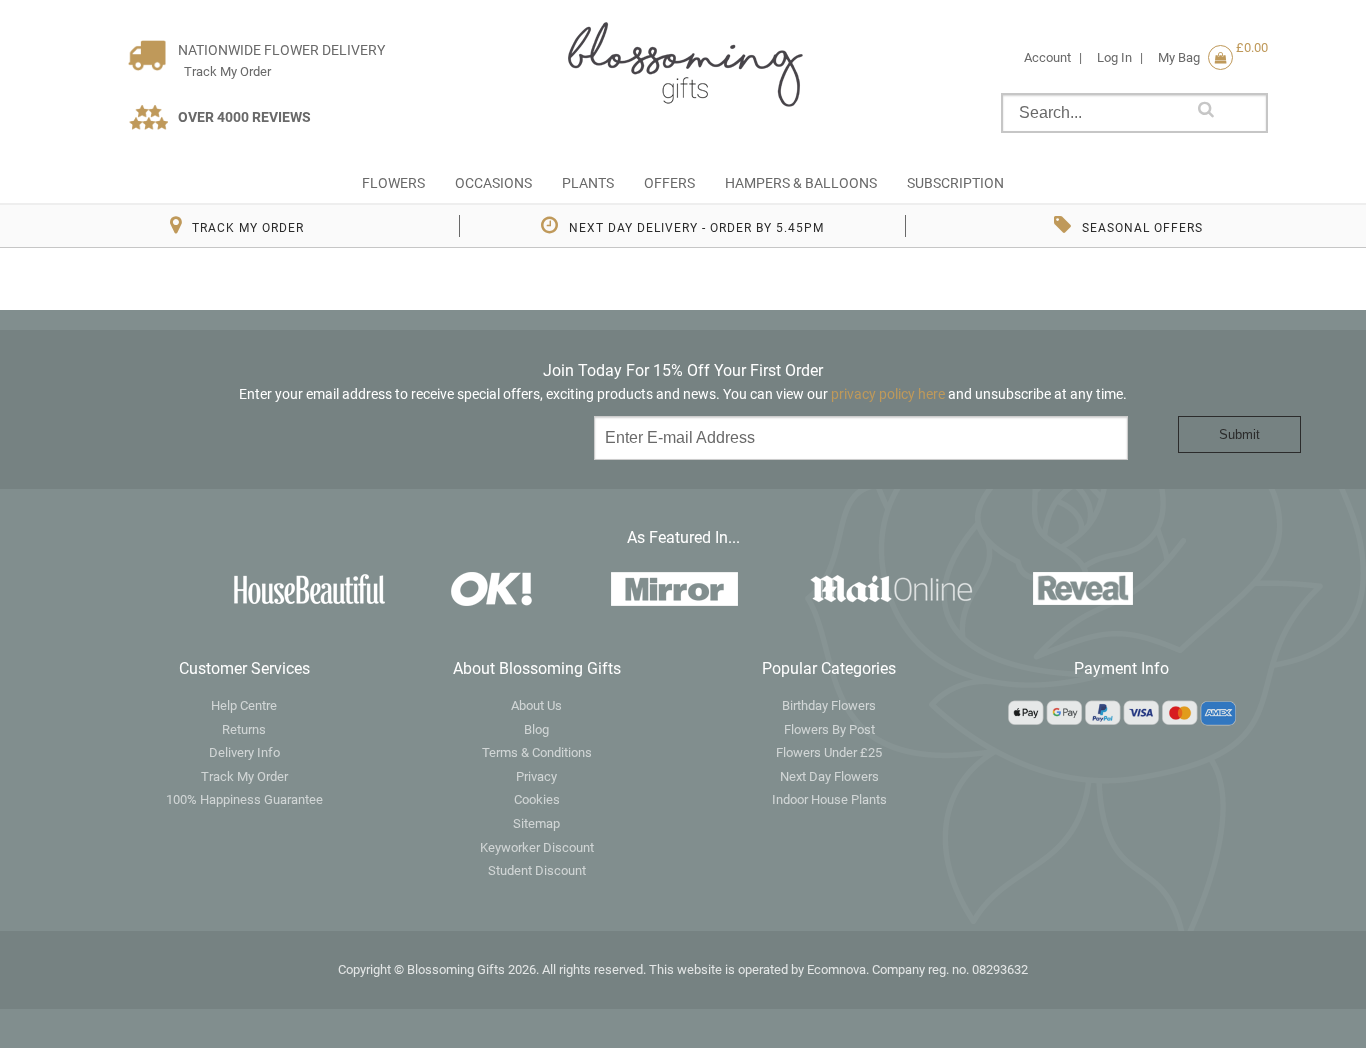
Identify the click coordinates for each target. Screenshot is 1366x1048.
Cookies (537, 799)
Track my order (248, 228)
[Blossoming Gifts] (683, 62)
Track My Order (224, 71)
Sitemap (536, 823)
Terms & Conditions (537, 752)
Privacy (536, 776)
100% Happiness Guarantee (244, 799)
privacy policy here (889, 394)
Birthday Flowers (829, 705)
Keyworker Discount (537, 847)
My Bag (1195, 57)
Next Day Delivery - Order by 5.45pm (696, 228)
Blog (536, 729)
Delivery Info (244, 752)
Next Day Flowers (829, 776)
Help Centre (244, 705)
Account (1047, 57)
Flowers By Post (829, 729)
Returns (244, 729)
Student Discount (537, 870)
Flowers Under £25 (829, 752)
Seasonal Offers (1142, 228)
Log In (1114, 57)
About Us (536, 705)
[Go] (1206, 109)
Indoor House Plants (829, 799)
